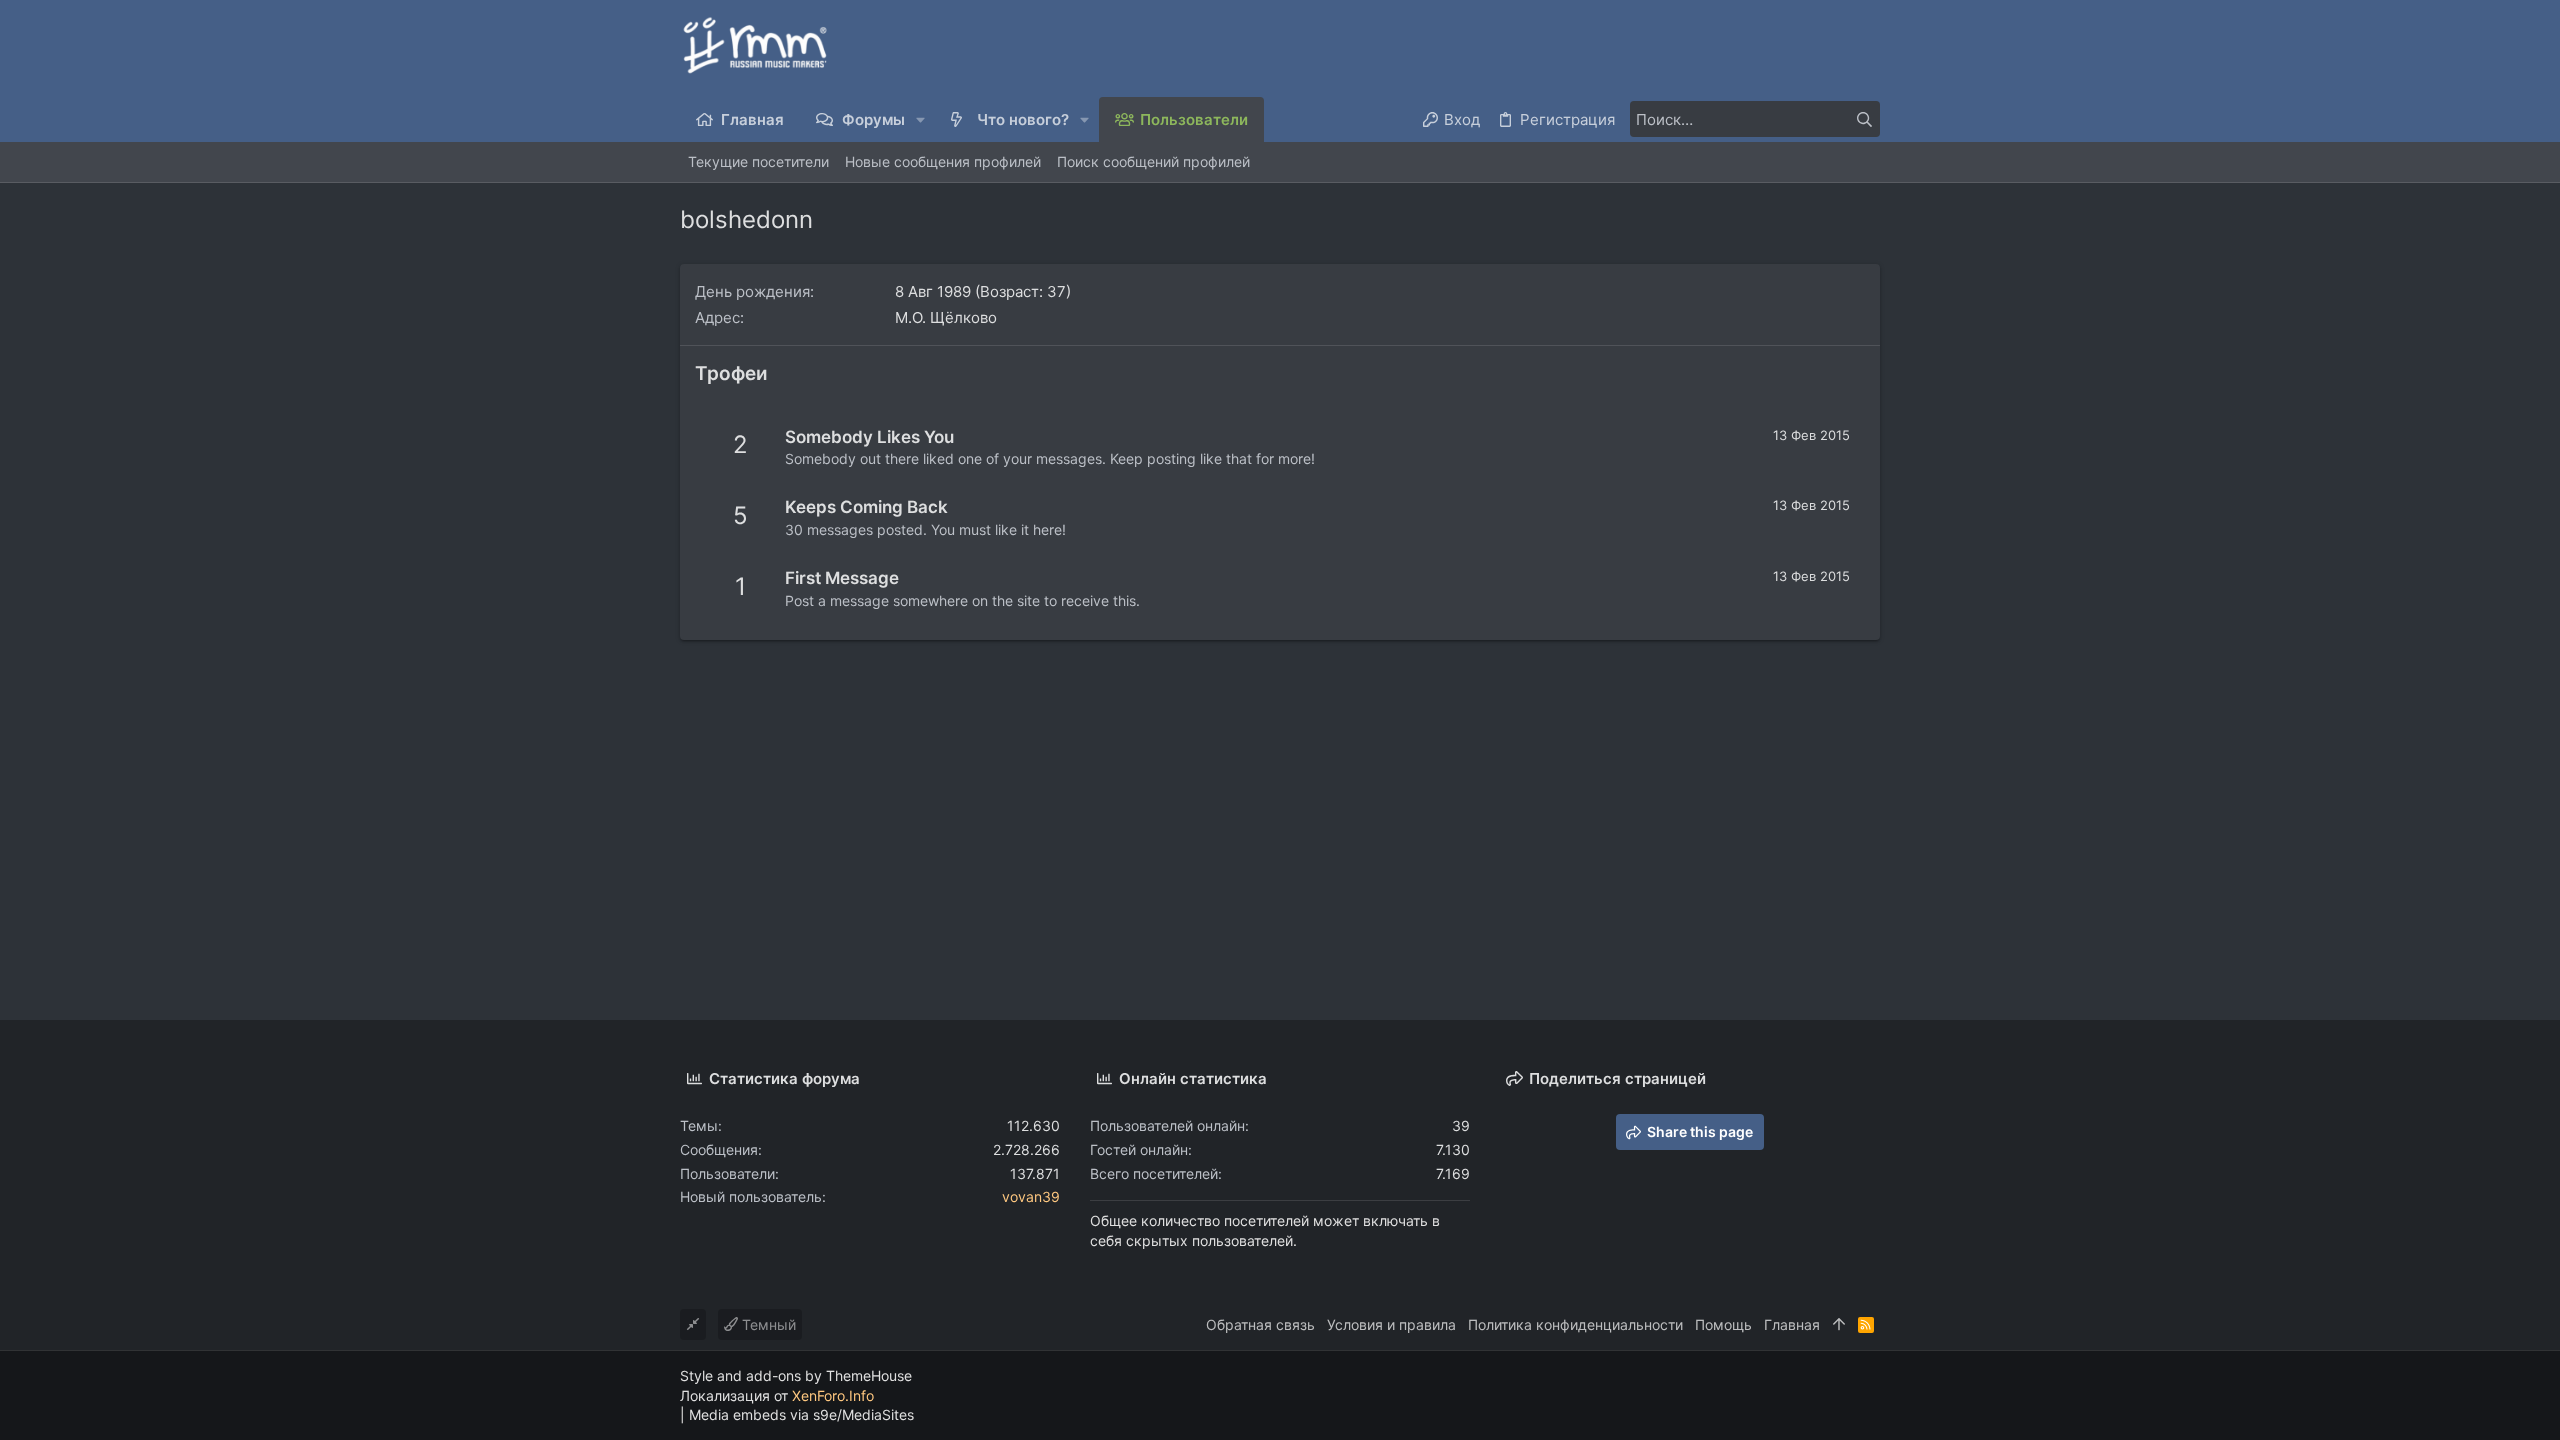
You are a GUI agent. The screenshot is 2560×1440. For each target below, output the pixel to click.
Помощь (1723, 1324)
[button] (921, 119)
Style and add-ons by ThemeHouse (796, 1375)
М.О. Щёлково (946, 317)
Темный (767, 1324)
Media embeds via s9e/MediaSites (801, 1414)
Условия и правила (1391, 1324)
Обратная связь (1260, 1324)
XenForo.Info (833, 1395)
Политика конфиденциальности (1575, 1324)
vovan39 (1031, 1196)
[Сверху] (1839, 1325)
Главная (1792, 1324)
